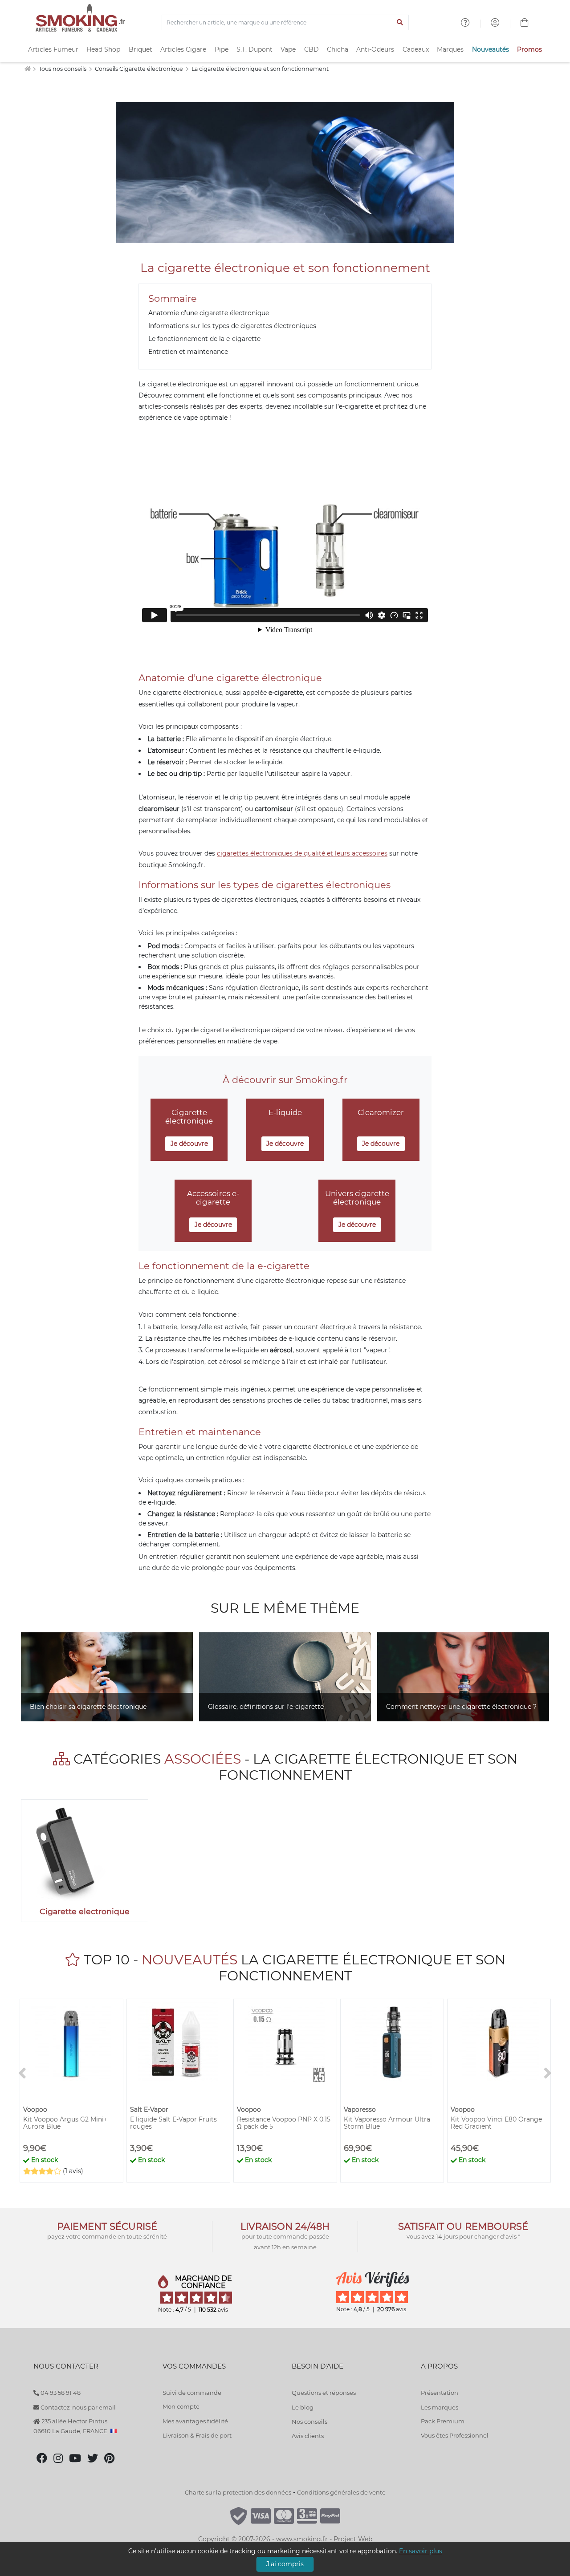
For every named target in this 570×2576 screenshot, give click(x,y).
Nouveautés (491, 49)
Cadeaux (416, 49)
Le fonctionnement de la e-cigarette (204, 339)
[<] (22, 2074)
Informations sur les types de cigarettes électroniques (232, 326)
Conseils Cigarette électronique (140, 69)
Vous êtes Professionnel (455, 2435)
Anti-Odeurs (375, 49)
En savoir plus (421, 2551)
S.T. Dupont (254, 49)
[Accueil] (27, 69)
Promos (529, 49)
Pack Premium (443, 2421)
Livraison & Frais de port (197, 2435)
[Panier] (525, 24)
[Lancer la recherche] (400, 23)
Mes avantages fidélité (195, 2421)
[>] (548, 2074)
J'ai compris (285, 2564)
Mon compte (181, 2406)
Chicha (338, 49)
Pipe (222, 49)
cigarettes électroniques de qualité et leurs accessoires (302, 853)
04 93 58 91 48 (60, 2393)
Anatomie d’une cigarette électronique (209, 313)
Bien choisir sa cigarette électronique (88, 1707)
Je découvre (189, 1144)
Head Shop (103, 49)
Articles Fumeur (53, 49)
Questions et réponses (324, 2393)
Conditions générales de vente (341, 2492)
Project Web (353, 2539)
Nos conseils (309, 2422)
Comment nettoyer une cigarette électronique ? (461, 1707)
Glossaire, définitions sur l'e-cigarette (266, 1707)
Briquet (140, 49)
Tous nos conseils (63, 69)
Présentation (440, 2393)
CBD (311, 49)
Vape (288, 49)
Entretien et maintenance (188, 352)
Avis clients (308, 2436)
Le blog (303, 2407)
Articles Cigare (183, 49)
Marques (450, 49)
